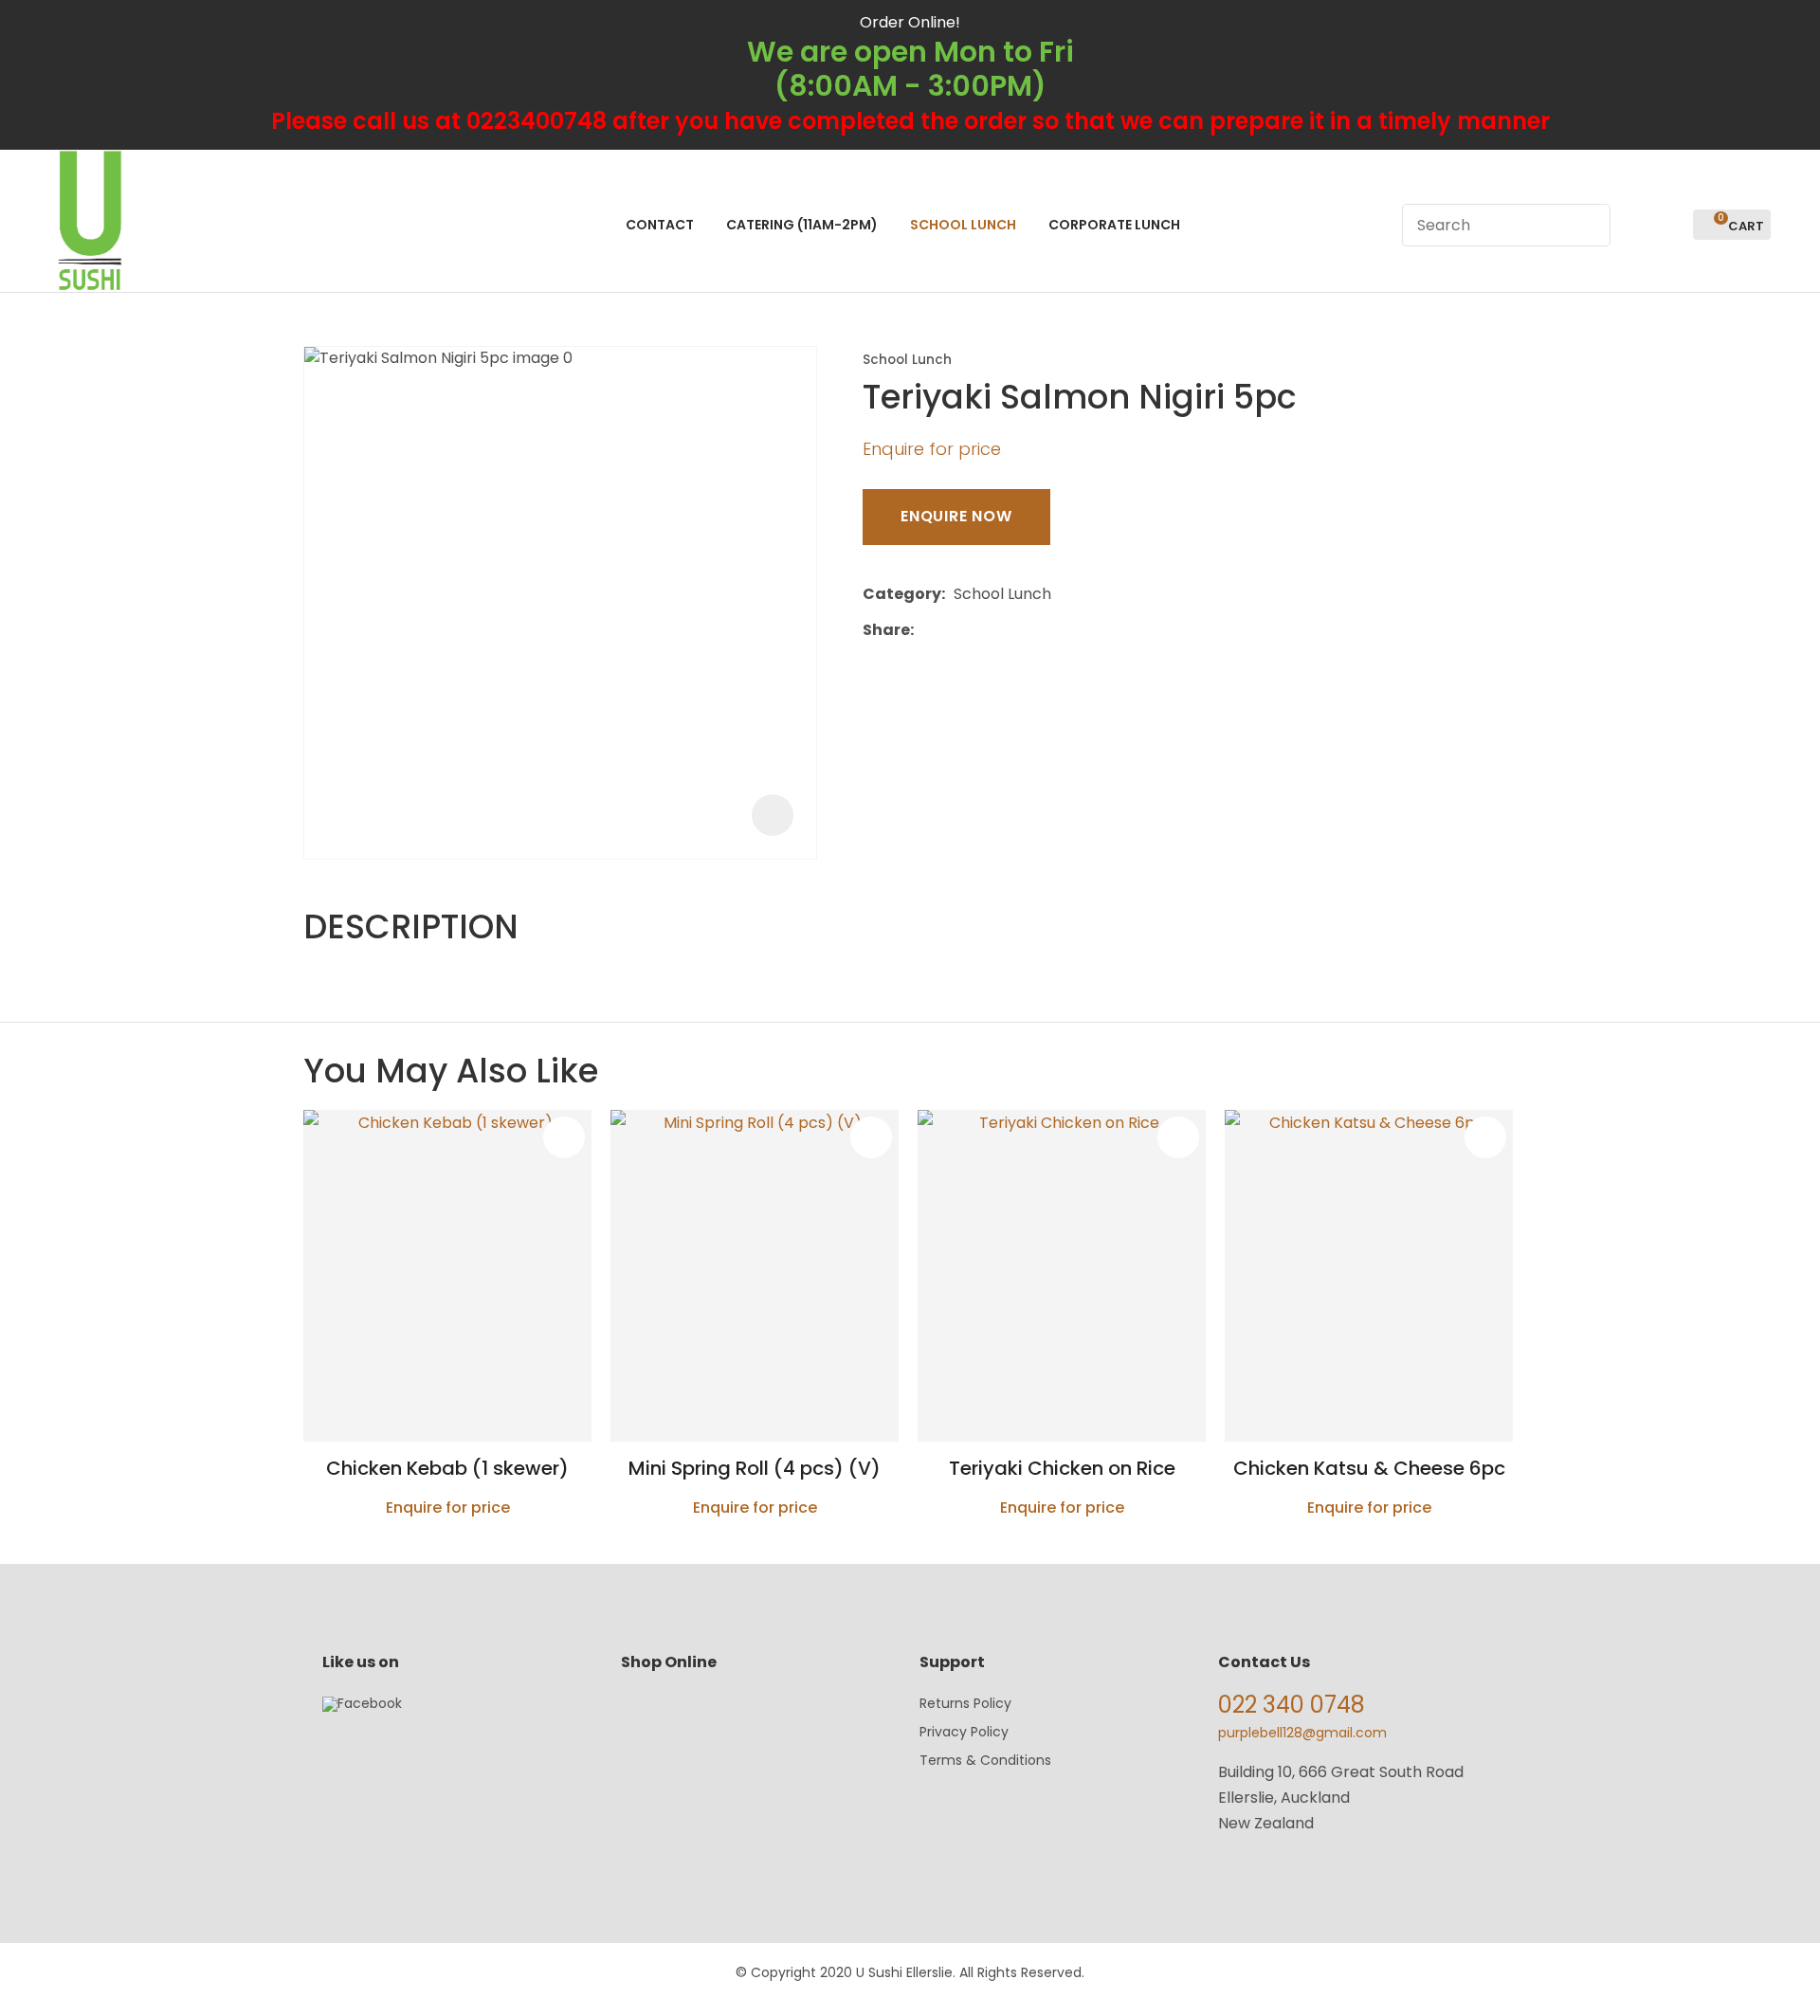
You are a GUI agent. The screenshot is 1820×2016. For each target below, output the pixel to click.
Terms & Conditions (985, 1760)
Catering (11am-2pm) (802, 225)
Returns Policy (965, 1703)
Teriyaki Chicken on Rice (1062, 1468)
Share (886, 630)
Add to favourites (564, 1137)
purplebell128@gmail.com (1302, 1733)
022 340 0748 (1292, 1705)
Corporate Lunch (1114, 225)
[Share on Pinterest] (1010, 630)
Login (1636, 225)
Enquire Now (956, 516)
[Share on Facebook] (926, 630)
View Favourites (1670, 225)
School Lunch (963, 225)
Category (902, 594)
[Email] (981, 630)
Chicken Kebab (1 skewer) (447, 1468)
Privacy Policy (964, 1732)
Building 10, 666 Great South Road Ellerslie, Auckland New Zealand (1341, 1798)
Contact (660, 225)
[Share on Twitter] (951, 630)
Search (1588, 225)
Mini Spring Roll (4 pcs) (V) (755, 1468)
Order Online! (910, 22)
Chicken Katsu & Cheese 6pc (1369, 1468)
